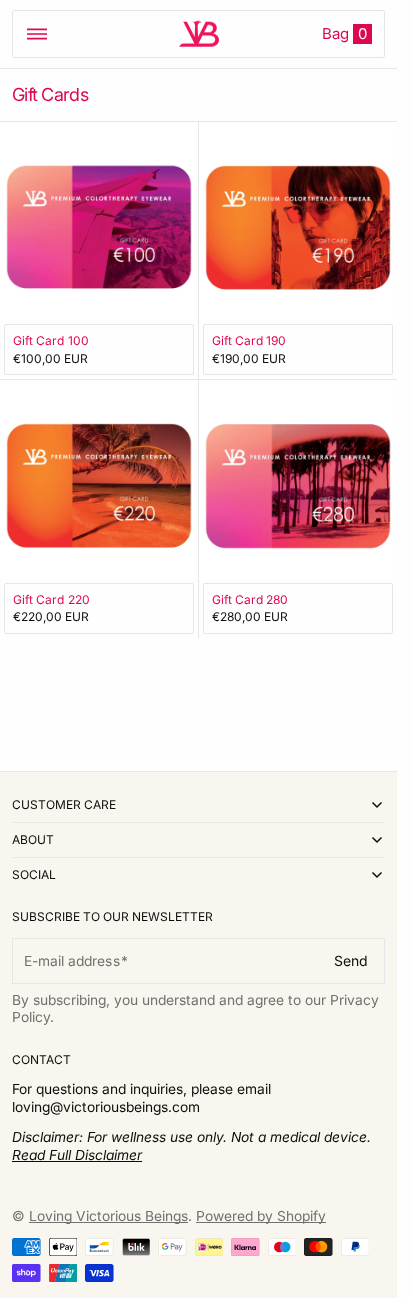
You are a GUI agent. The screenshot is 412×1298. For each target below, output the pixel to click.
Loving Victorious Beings (108, 1216)
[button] (37, 34)
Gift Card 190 (249, 340)
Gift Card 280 (250, 599)
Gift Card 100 (51, 340)
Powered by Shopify (261, 1216)
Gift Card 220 (51, 599)
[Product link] (99, 251)
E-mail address (72, 961)
